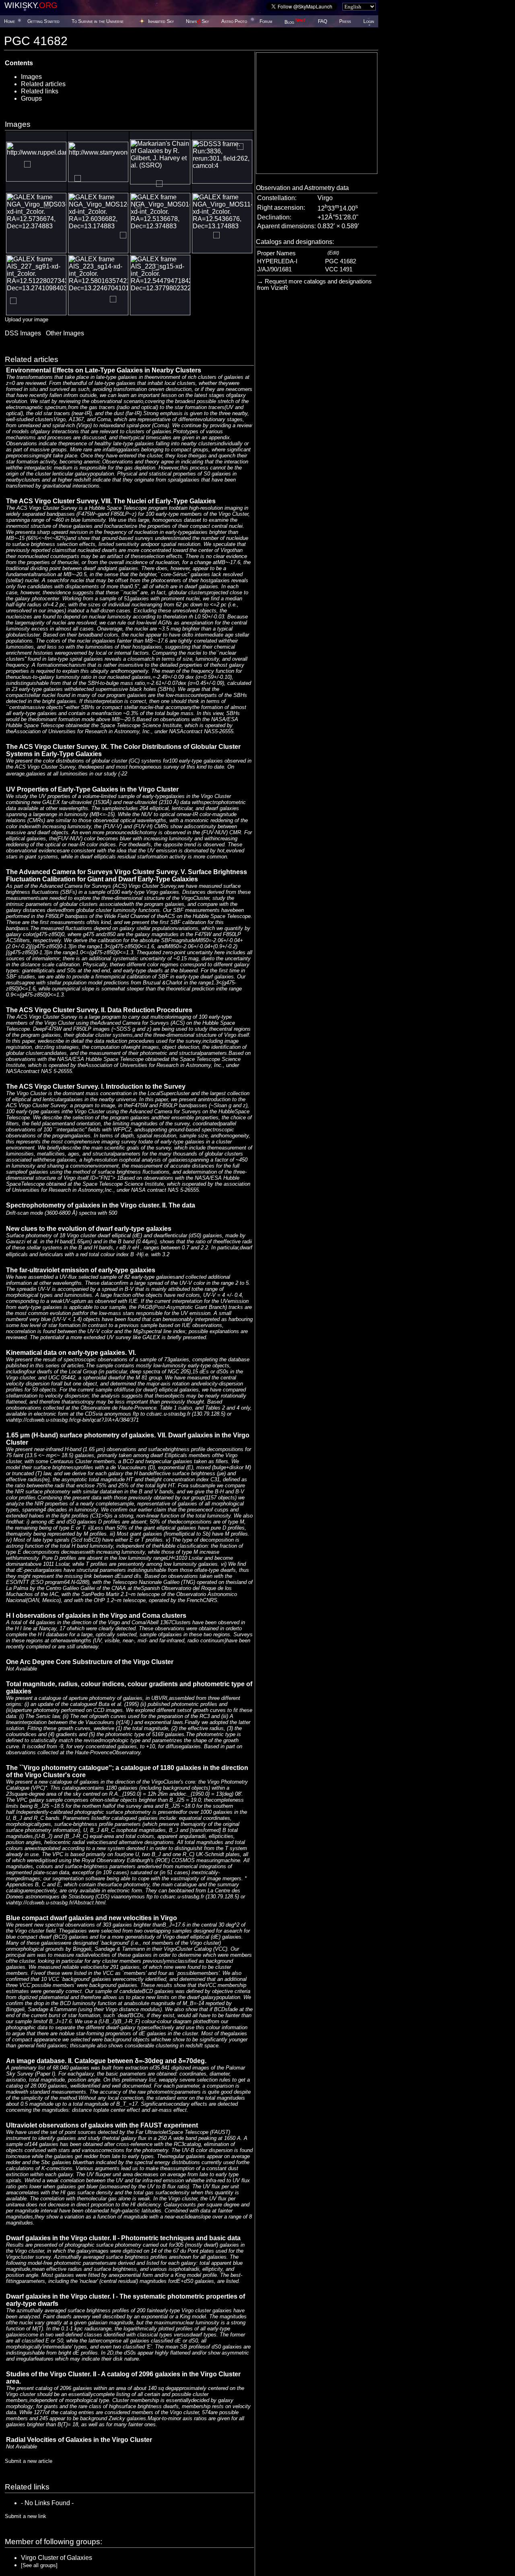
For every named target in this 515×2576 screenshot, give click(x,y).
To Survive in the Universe (98, 21)
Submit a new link (26, 2516)
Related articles (43, 84)
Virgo (325, 198)
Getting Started (43, 21)
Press (345, 21)
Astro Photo (234, 21)
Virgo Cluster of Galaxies (57, 2558)
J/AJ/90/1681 (274, 269)
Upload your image (27, 319)
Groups (31, 98)
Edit (333, 253)
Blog (295, 22)
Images (31, 77)
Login (369, 21)
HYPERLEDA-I (277, 261)
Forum (266, 21)
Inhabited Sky (161, 21)
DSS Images (23, 333)
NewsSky (197, 21)
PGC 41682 (341, 261)
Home (9, 21)
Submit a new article (29, 2461)
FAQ (322, 21)
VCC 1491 (339, 269)
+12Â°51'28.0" (338, 217)
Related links (40, 91)
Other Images (65, 333)
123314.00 (338, 208)
